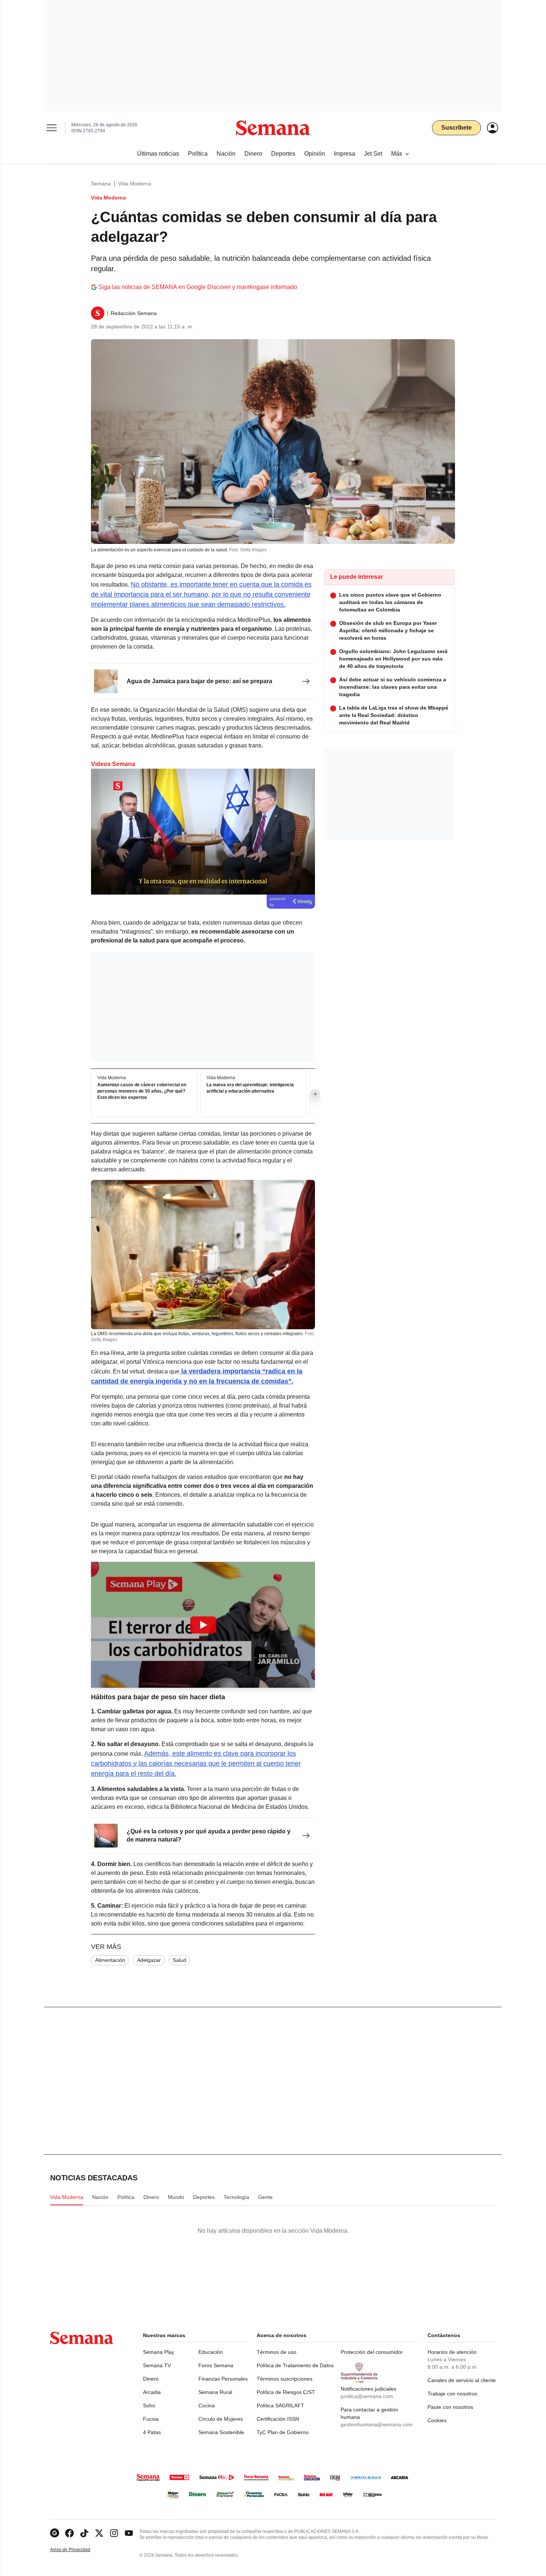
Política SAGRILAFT (280, 2405)
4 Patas (152, 2432)
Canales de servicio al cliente (462, 2380)
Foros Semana (216, 2365)
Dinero (151, 2379)
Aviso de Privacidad (78, 2550)
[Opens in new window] (69, 2533)
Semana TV (157, 2365)
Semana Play (159, 2352)
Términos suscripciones (285, 2379)
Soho (149, 2405)
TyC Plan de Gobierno (283, 2432)
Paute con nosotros (450, 2407)
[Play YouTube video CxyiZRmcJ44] (203, 1625)
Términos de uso (277, 2352)
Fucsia (151, 2419)
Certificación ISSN (278, 2419)
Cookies (437, 2420)
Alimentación (110, 1960)
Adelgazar (149, 1960)
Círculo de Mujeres (221, 2419)
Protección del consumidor (372, 2352)
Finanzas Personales (223, 2379)
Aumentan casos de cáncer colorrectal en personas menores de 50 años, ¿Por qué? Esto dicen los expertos (142, 1091)
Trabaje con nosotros (452, 2394)
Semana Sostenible (221, 2432)
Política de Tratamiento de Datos (295, 2365)
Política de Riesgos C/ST (286, 2392)
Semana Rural (215, 2392)
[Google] (55, 2533)
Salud (179, 1960)
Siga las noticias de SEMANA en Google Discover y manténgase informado (198, 287)
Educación (211, 2352)
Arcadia (152, 2392)
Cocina (207, 2405)
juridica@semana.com (367, 2396)
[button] (203, 1625)
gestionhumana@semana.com (377, 2424)
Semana (101, 184)
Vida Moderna (135, 184)
